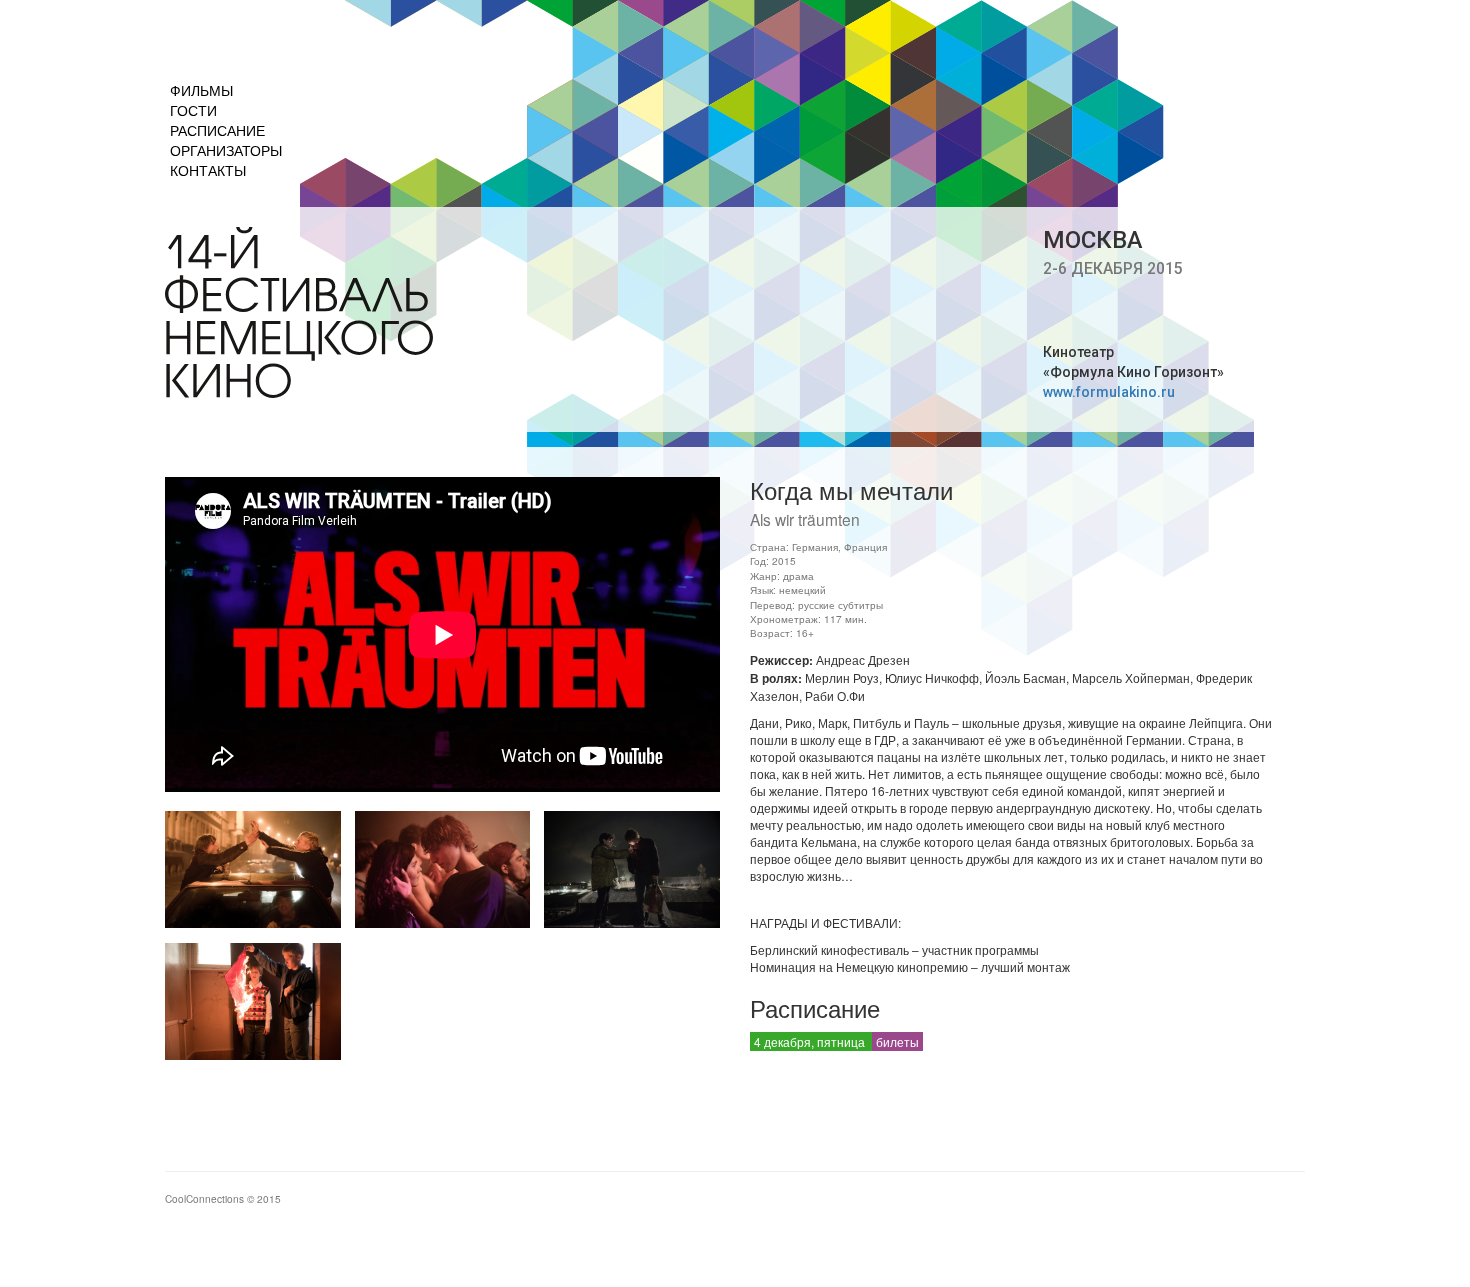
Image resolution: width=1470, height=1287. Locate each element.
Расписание (217, 130)
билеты (897, 1041)
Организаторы (226, 150)
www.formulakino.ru (1109, 392)
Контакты (208, 170)
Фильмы (201, 90)
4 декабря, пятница (811, 1041)
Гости (193, 110)
